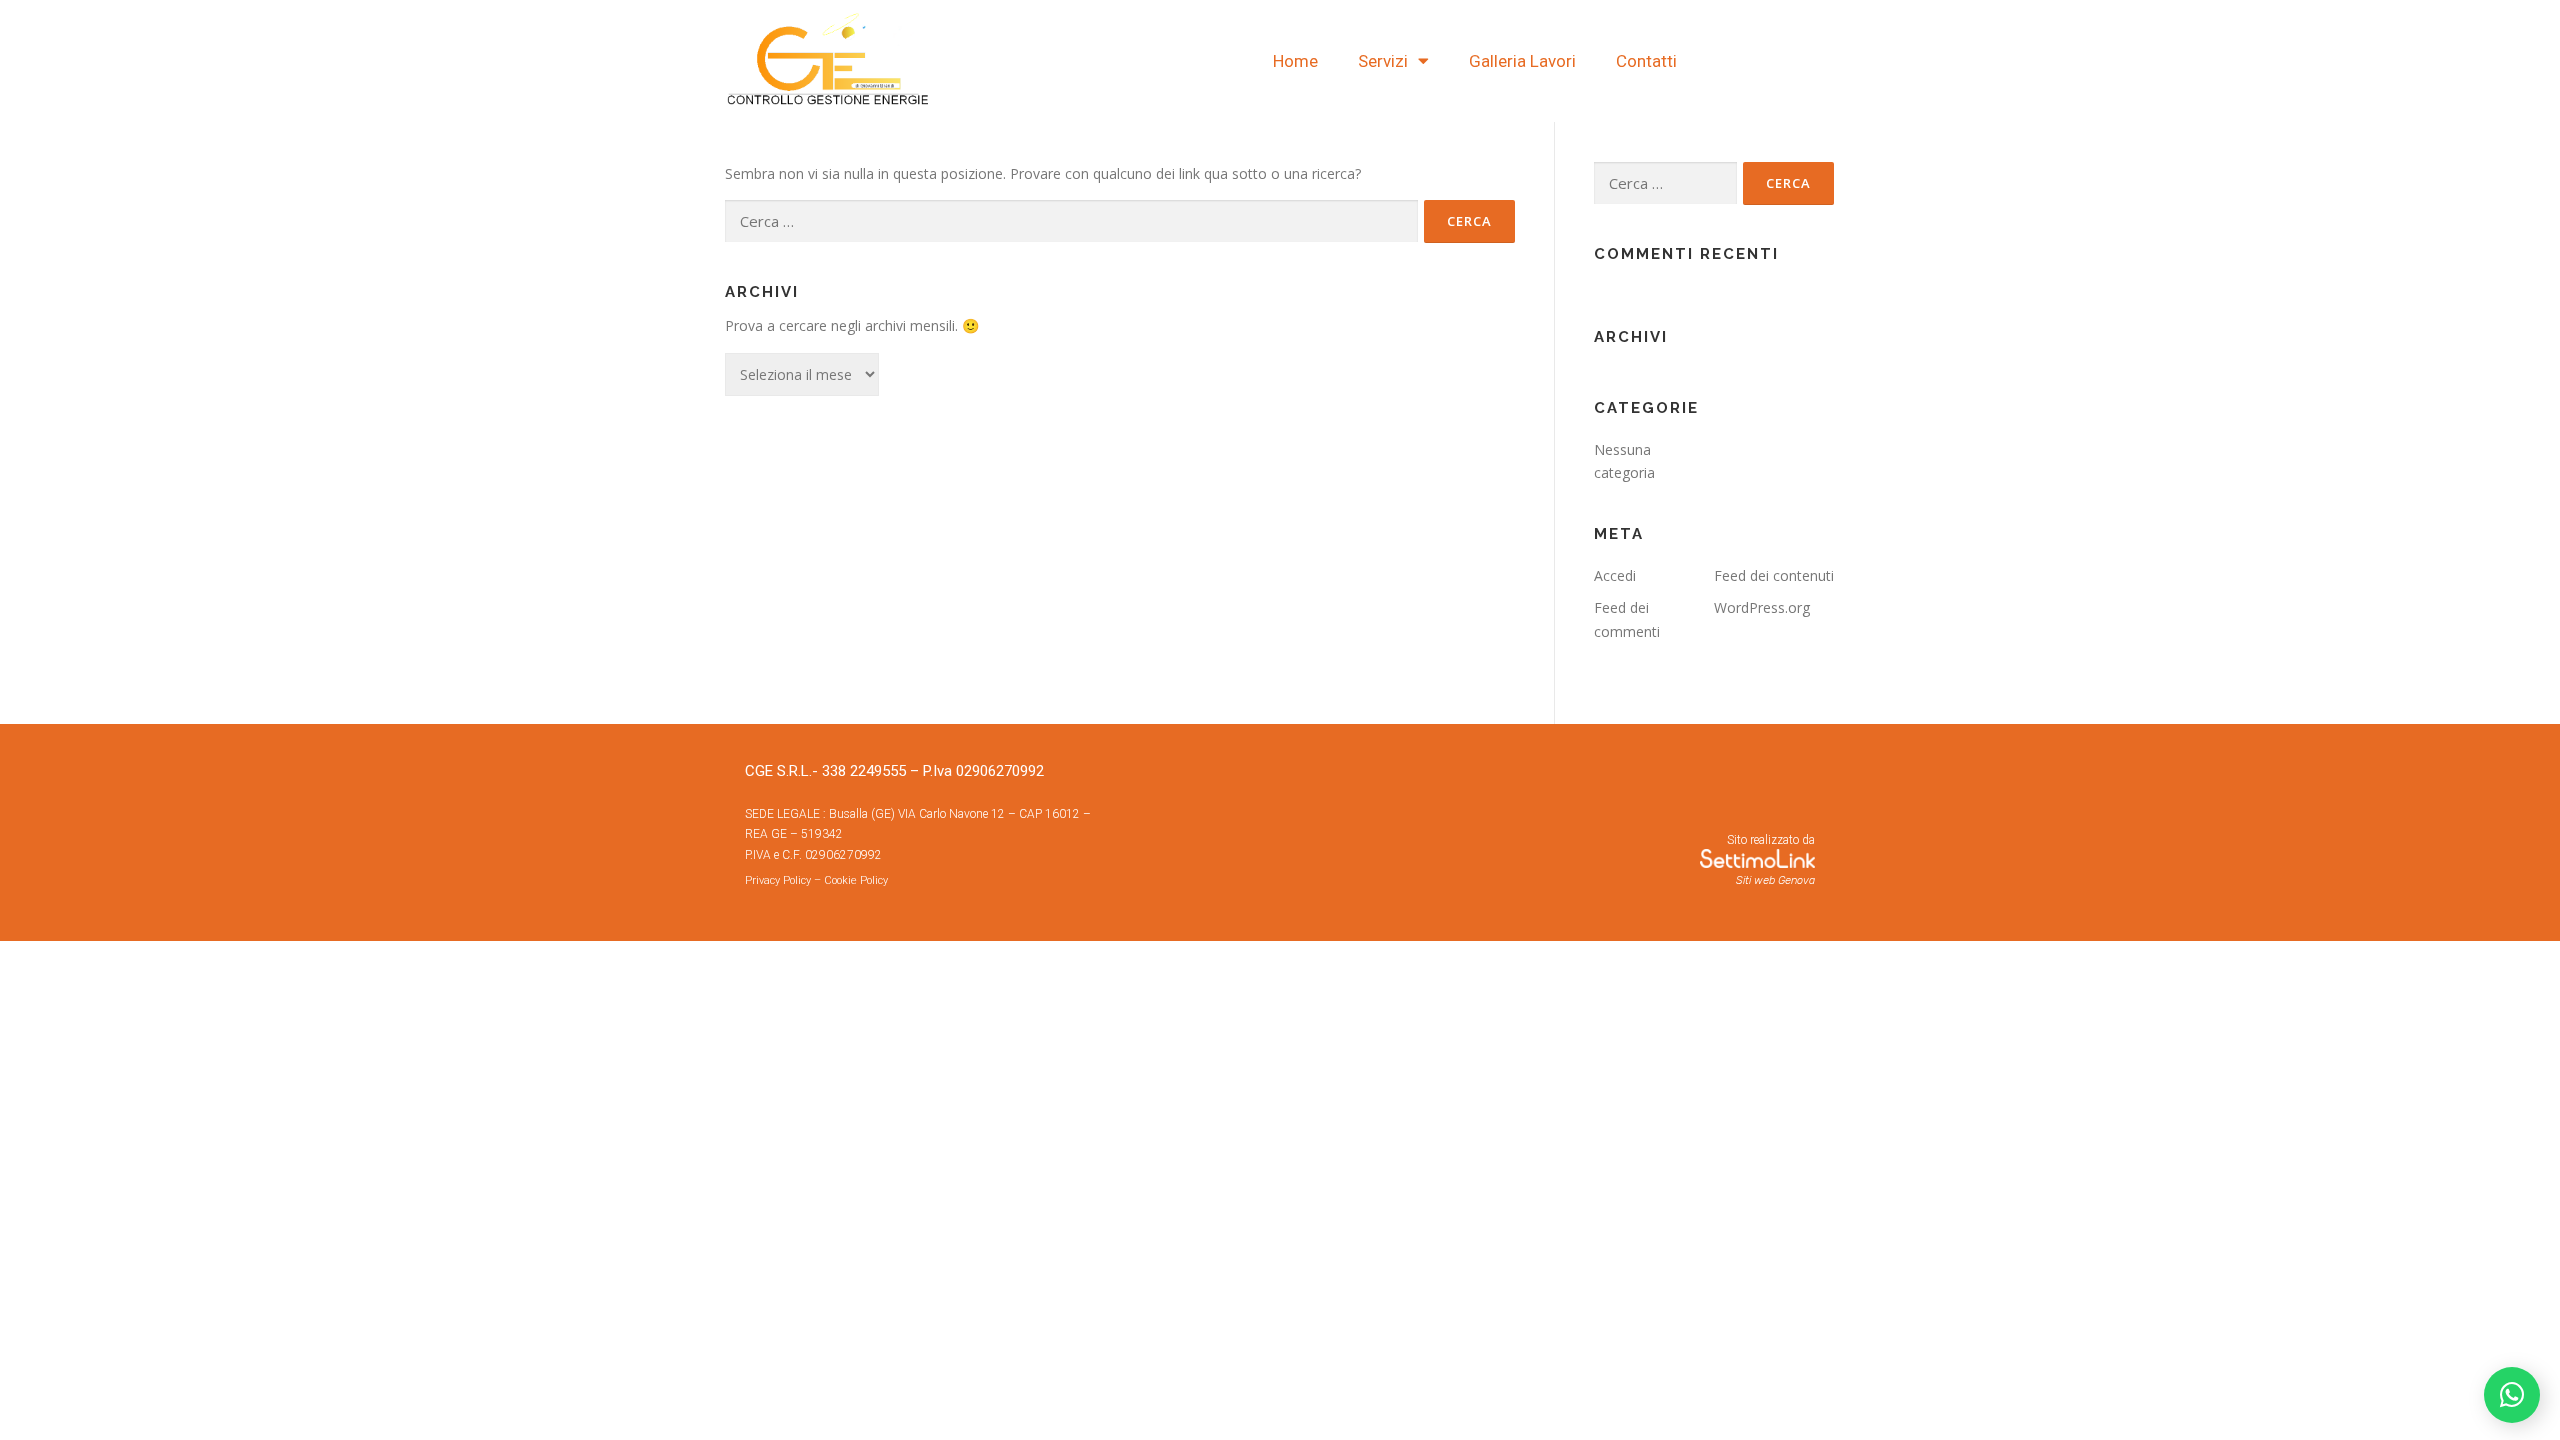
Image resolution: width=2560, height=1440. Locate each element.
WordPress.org (1762, 607)
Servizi (1383, 61)
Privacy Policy (778, 880)
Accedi (1615, 575)
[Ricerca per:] (1071, 221)
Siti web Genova (1775, 880)
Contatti (1646, 61)
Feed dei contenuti (1774, 575)
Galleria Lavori (1522, 61)
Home (1295, 61)
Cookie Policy (856, 880)
